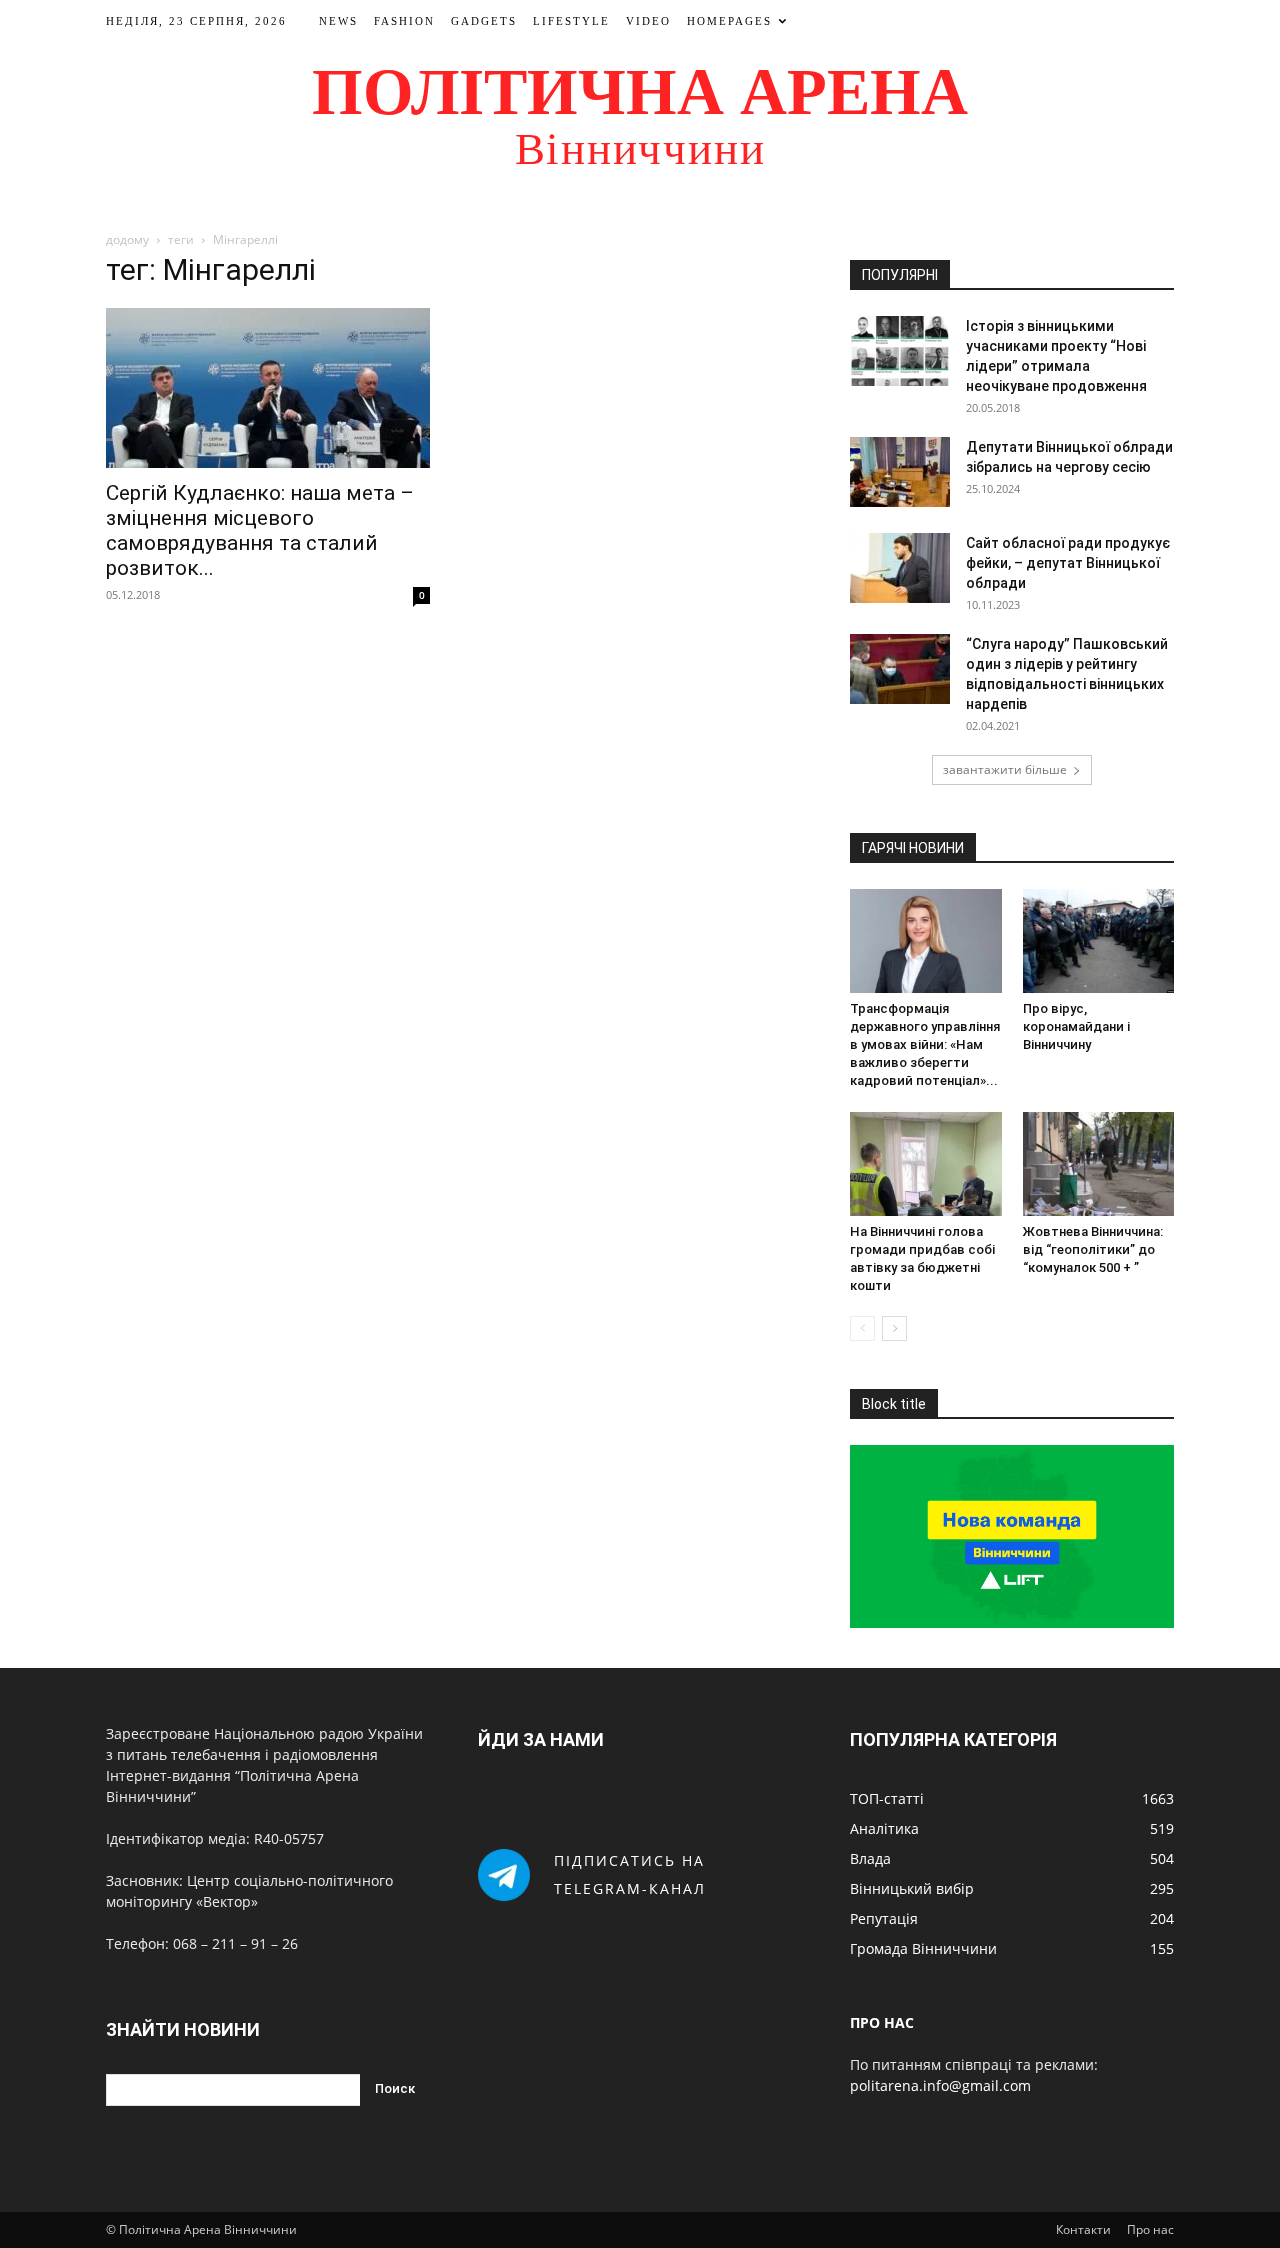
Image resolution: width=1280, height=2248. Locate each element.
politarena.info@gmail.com (940, 2085)
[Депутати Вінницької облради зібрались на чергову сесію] (900, 472)
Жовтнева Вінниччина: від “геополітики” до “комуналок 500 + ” (1093, 1249)
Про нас (1150, 2229)
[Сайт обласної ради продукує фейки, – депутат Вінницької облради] (900, 568)
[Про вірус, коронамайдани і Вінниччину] (1099, 941)
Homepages (729, 21)
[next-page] (894, 1328)
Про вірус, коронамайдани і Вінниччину (1076, 1026)
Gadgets (484, 21)
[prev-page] (862, 1328)
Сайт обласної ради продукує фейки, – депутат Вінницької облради (1068, 563)
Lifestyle (571, 21)
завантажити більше (1005, 769)
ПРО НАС (882, 2022)
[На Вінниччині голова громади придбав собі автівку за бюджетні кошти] (926, 1164)
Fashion (404, 21)
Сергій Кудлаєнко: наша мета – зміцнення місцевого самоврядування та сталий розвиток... (260, 530)
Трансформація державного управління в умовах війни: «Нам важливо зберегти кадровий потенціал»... (925, 1044)
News (338, 21)
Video (648, 21)
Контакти (1083, 2229)
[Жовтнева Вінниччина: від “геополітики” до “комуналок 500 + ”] (1099, 1164)
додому (127, 239)
